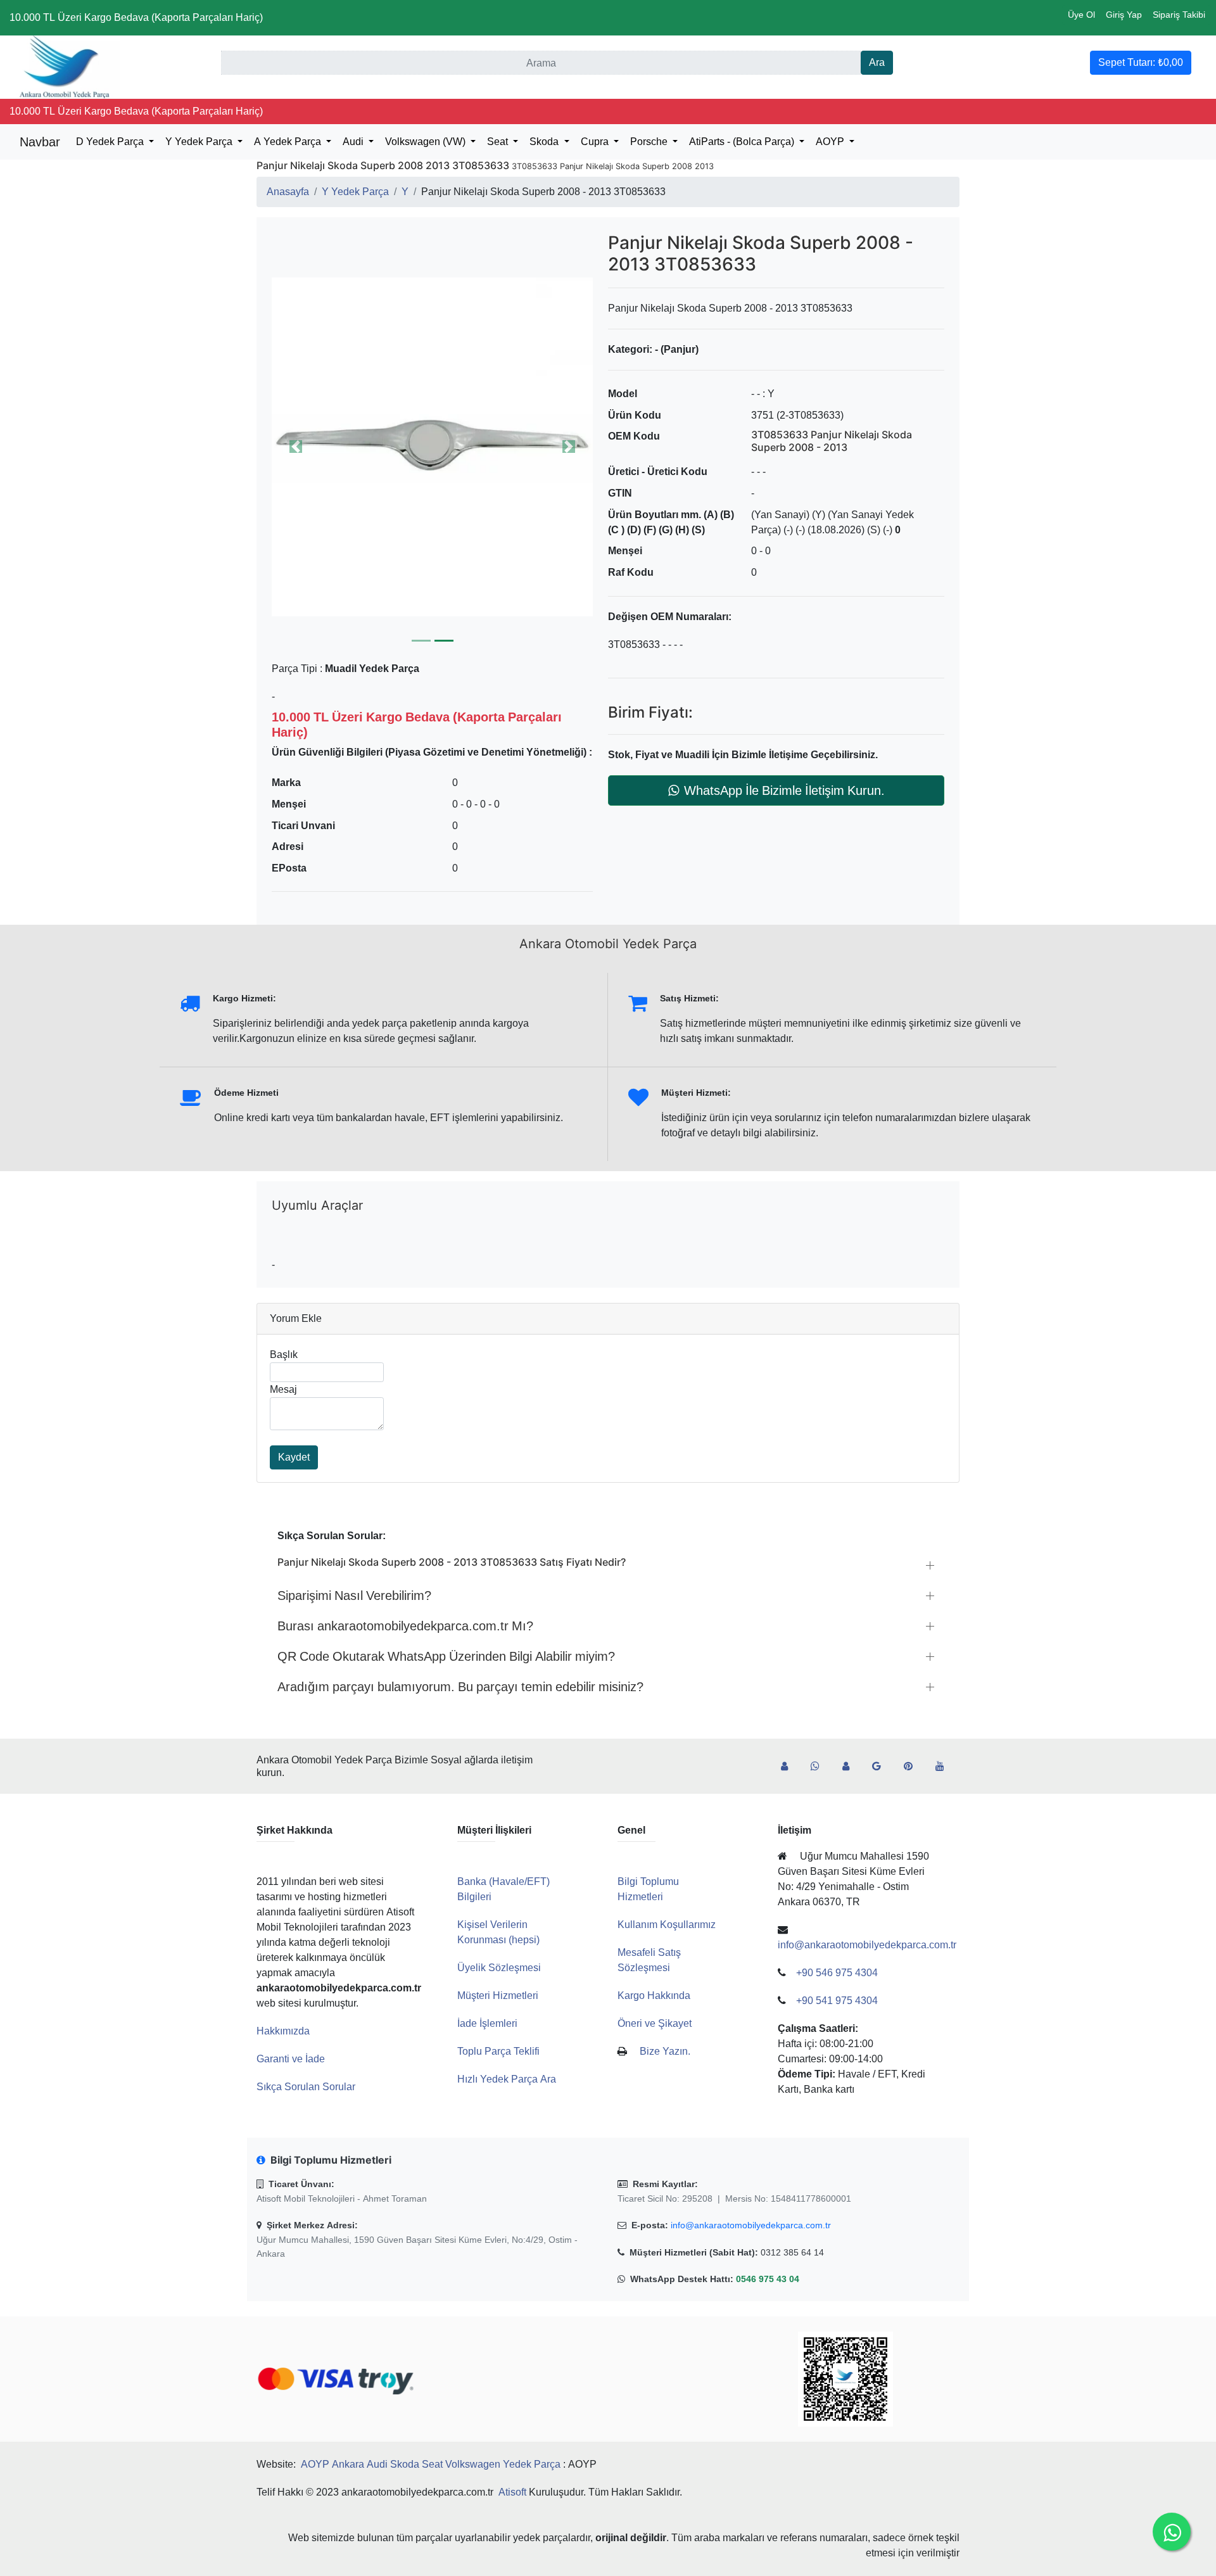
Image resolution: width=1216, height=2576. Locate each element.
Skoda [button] (545, 142)
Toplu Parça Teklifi (498, 2051)
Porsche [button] (650, 142)
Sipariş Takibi (1179, 15)
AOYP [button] (831, 142)
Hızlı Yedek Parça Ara (507, 2079)
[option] (432, 447)
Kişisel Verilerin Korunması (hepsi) (498, 1932)
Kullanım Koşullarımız (667, 1925)
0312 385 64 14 (792, 2252)
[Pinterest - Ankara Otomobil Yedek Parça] (913, 1767)
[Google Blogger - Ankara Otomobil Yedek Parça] (882, 1767)
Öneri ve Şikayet (655, 2023)
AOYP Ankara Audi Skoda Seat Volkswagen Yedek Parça (431, 2464)
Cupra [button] (596, 142)
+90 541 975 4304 (837, 2001)
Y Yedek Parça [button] (200, 142)
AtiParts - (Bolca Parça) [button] (743, 142)
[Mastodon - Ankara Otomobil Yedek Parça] (851, 1767)
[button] (432, 447)
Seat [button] (499, 142)
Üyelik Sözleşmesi (499, 1968)
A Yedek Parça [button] (289, 142)
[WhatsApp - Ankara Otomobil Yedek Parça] (820, 1767)
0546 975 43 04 (768, 2279)
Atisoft (512, 2492)
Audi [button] (354, 142)
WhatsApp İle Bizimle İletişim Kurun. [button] (784, 790)
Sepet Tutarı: (1141, 62)
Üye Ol (1081, 15)
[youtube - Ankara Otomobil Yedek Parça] (945, 1767)
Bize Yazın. (665, 2051)
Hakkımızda (283, 2031)
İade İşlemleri (487, 2023)
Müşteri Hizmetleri (498, 1995)
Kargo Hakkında (654, 1995)
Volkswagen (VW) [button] (427, 142)
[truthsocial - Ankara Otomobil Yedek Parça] (789, 1767)
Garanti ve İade (291, 2059)
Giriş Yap (1124, 15)
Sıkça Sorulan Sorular (306, 2087)
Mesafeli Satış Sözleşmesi (649, 1960)
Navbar (40, 142)
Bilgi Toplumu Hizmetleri (648, 1889)
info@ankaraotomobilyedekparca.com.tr (751, 2225)
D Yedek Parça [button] (111, 142)
